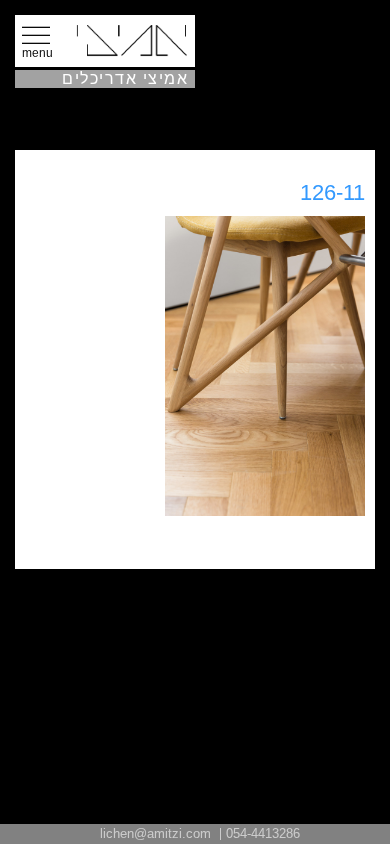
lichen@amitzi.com (155, 833)
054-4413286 (263, 833)
